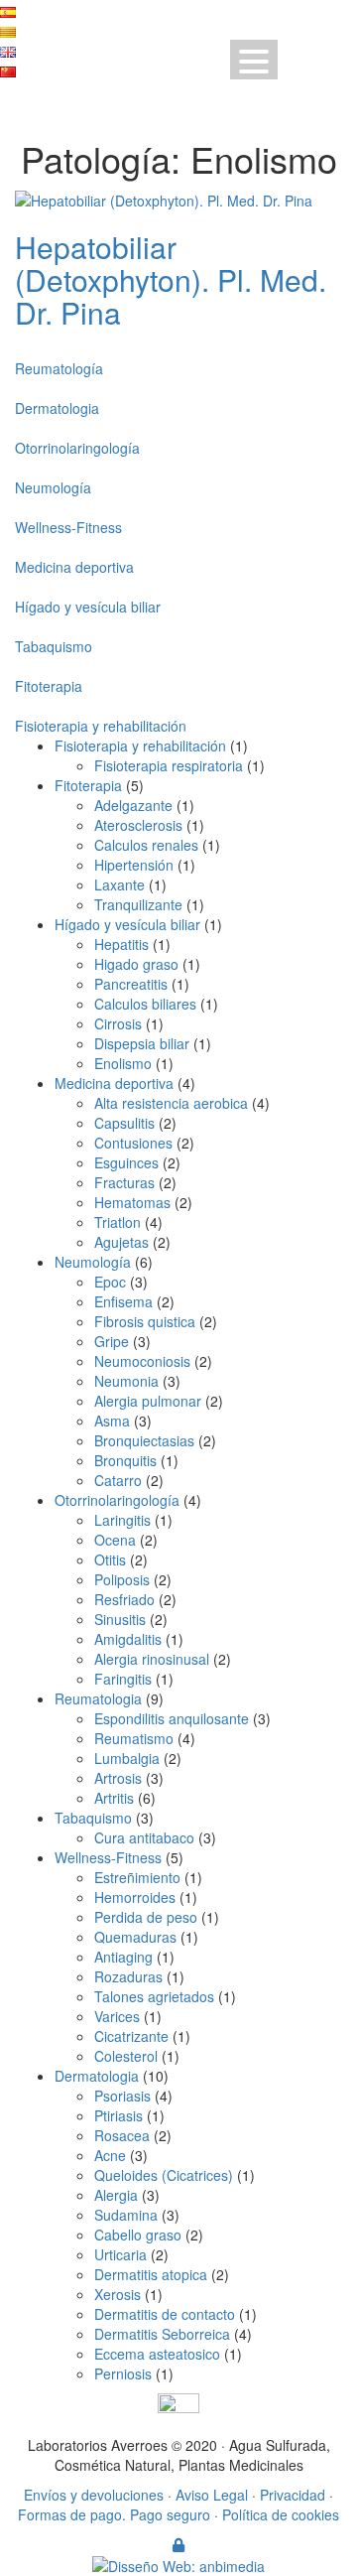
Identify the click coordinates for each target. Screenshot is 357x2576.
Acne (110, 2155)
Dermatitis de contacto (165, 2314)
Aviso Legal (212, 2495)
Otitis (110, 1559)
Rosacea (122, 2135)
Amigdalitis (128, 1639)
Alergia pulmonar (148, 1401)
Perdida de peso (146, 1917)
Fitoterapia (49, 686)
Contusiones (133, 1143)
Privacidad (293, 2495)
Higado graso (136, 964)
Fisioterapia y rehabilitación (101, 726)
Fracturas (124, 1182)
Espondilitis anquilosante (172, 1718)
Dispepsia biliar (142, 1043)
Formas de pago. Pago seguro (114, 2514)
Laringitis (122, 1520)
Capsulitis (124, 1123)
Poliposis (122, 1579)
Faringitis (123, 1679)
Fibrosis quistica (145, 1321)
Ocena (115, 1540)
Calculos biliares (145, 1004)
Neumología (53, 487)
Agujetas (121, 1242)
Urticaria (120, 2254)
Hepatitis (121, 944)
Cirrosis (118, 1023)
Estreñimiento (137, 1877)
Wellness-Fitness (68, 527)
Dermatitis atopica (151, 2274)
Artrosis (118, 1778)
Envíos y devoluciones (94, 2495)
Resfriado (124, 1599)
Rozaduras (128, 1976)
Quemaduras (135, 1937)
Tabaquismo (54, 646)
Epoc (110, 1282)
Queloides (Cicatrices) (164, 2175)
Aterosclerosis (138, 825)
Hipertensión (134, 865)
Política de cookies (281, 2514)
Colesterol (126, 2056)
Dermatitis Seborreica (162, 2334)
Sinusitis (120, 1619)
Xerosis (118, 2294)
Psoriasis (122, 2096)
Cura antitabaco (144, 1837)
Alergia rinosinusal (152, 1659)
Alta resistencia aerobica (171, 1103)
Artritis (114, 1798)
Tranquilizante (138, 904)
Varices (117, 2016)
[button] (254, 60)
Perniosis (123, 2373)
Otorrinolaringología (77, 448)
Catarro (118, 1480)
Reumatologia (98, 1698)
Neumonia (126, 1381)
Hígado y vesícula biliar (88, 607)
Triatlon (118, 1222)
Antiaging (123, 1957)
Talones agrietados (154, 1996)
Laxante (119, 884)
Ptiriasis (119, 2115)
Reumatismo (134, 1738)
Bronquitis (125, 1460)
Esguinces (126, 1162)
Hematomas (132, 1202)
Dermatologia (57, 408)
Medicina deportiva (74, 567)
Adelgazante (133, 805)
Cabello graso (138, 2235)
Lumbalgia (127, 1758)
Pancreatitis (131, 984)
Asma (112, 1421)
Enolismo (123, 1063)
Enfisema (123, 1301)
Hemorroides (135, 1897)
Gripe (112, 1341)
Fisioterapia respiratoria (169, 765)
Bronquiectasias (144, 1440)
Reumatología (59, 368)
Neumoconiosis (142, 1361)
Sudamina (126, 2215)
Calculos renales (146, 845)
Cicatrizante (131, 2036)
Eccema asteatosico (157, 2354)
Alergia (116, 2195)
